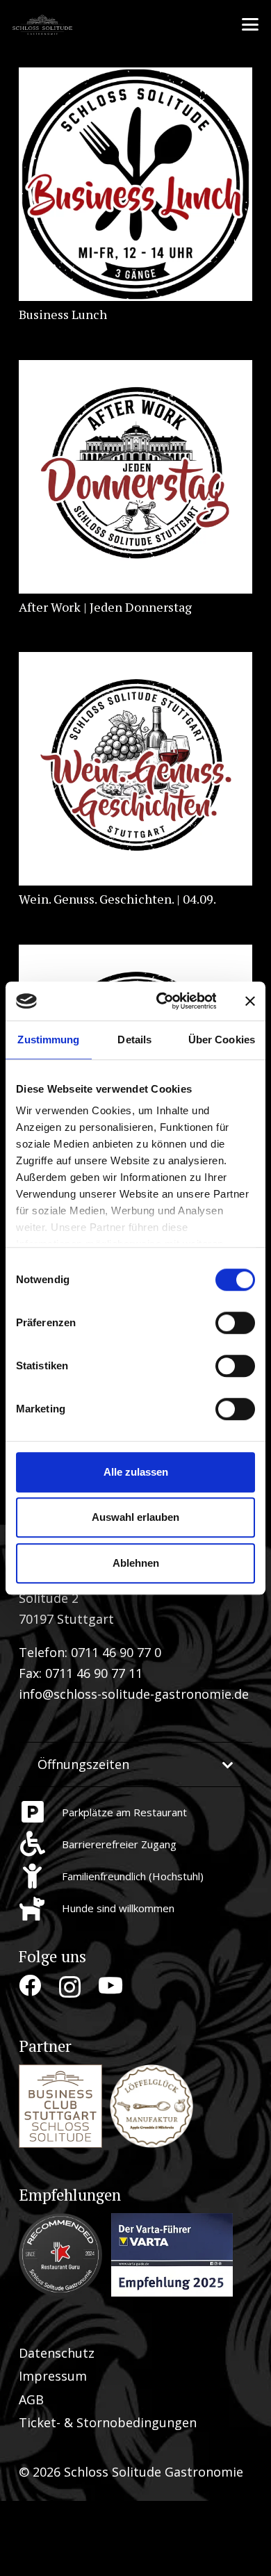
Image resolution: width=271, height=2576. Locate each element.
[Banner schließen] (250, 1001)
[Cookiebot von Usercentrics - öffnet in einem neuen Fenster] (161, 1001)
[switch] (235, 1323)
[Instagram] (70, 1987)
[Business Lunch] (135, 184)
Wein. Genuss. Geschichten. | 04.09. (117, 899)
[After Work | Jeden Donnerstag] (135, 477)
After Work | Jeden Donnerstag (105, 607)
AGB (31, 2399)
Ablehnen (136, 1563)
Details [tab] (134, 1040)
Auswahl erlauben (135, 1517)
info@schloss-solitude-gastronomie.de (134, 1694)
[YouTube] (110, 1986)
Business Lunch (63, 314)
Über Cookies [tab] (222, 1040)
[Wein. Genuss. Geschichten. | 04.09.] (135, 769)
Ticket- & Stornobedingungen (108, 2422)
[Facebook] (30, 1986)
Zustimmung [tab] (48, 1040)
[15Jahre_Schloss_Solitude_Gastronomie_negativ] (44, 24)
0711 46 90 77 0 (116, 1652)
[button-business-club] (60, 2106)
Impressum (53, 2376)
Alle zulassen (136, 1472)
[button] (251, 24)
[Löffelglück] (151, 2106)
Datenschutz (57, 2353)
